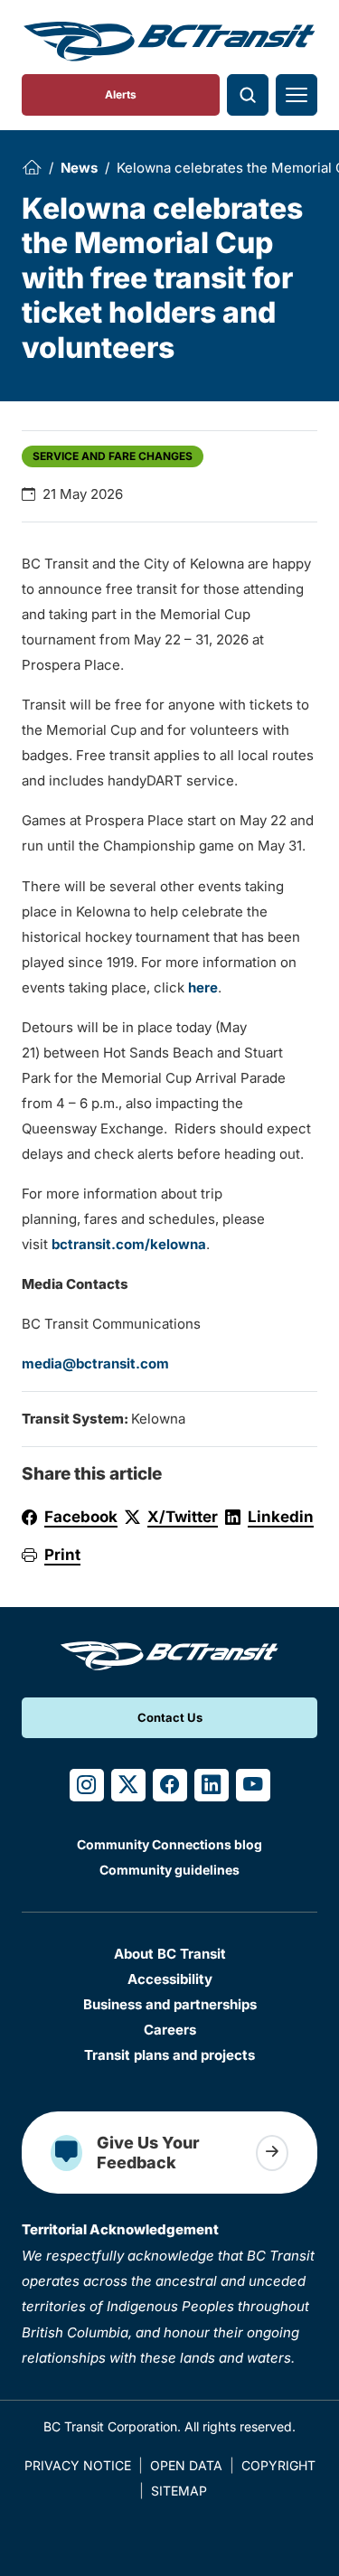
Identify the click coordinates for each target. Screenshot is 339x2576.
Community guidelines (169, 1870)
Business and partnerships (170, 2004)
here (203, 987)
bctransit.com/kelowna (129, 1244)
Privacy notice (78, 2465)
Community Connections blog (169, 1844)
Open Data (186, 2465)
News (79, 168)
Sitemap (179, 2491)
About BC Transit (170, 1954)
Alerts (121, 94)
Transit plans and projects (169, 2055)
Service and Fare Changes (113, 456)
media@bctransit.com (95, 1363)
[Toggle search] (248, 95)
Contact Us (170, 1717)
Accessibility (170, 1979)
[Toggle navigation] (297, 95)
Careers (170, 2030)
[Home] (32, 167)
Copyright (278, 2465)
